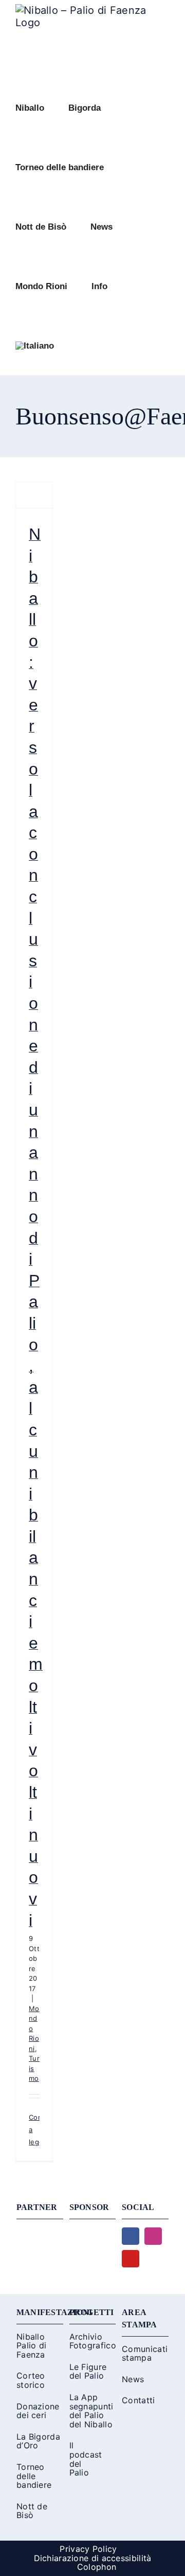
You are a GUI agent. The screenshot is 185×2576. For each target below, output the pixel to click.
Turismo (34, 2068)
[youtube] (131, 2259)
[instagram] (153, 2236)
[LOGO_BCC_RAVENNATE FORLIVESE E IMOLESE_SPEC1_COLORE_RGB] (93, 2233)
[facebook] (131, 2236)
